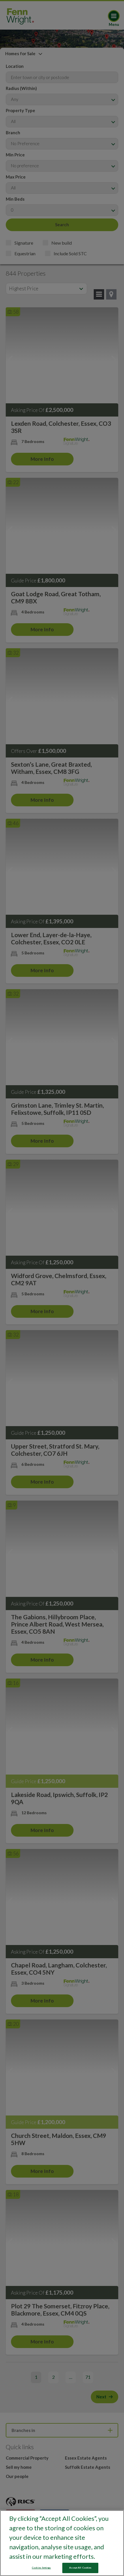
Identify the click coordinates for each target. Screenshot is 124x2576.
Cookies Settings (41, 2568)
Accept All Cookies (80, 2568)
